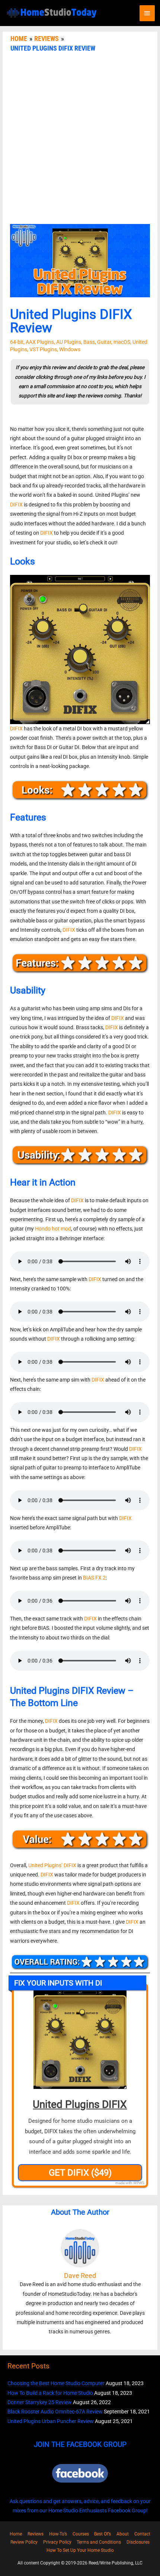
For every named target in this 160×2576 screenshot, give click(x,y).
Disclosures (138, 2542)
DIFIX (16, 505)
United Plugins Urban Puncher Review (51, 2421)
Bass (89, 342)
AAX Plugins (40, 342)
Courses (81, 2534)
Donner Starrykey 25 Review (40, 2402)
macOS (122, 342)
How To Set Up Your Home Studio (80, 2550)
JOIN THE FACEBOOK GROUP (80, 2444)
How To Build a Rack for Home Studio (50, 2393)
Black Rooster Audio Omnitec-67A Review (55, 2412)
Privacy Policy (57, 2542)
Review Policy (24, 2542)
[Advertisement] (80, 140)
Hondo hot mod (53, 1229)
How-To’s (58, 2534)
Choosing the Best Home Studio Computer (56, 2383)
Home (16, 2534)
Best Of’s (103, 2534)
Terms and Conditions (99, 2542)
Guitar (104, 342)
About (123, 2534)
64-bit (17, 342)
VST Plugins (43, 349)
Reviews (36, 2534)
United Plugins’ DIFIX (52, 1865)
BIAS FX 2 (94, 1578)
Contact (142, 2534)
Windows (70, 349)
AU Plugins (69, 342)
